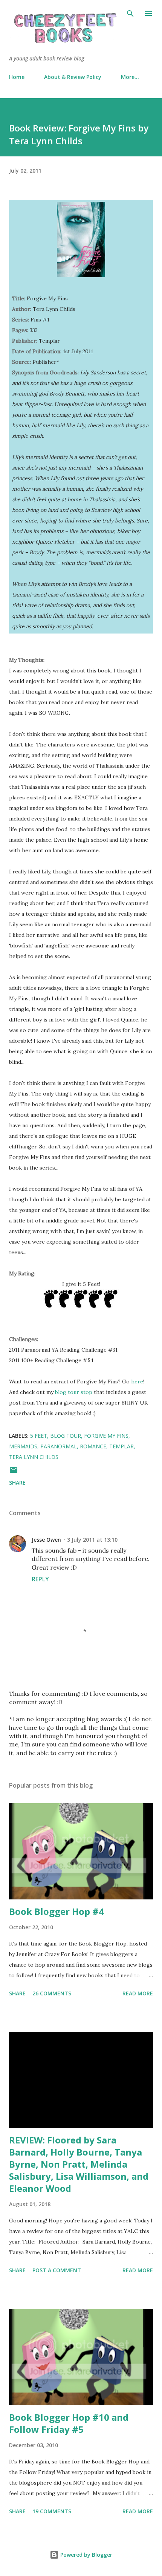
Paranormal (59, 1446)
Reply (40, 1579)
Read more (138, 1993)
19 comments (52, 2511)
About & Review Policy (73, 77)
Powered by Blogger (86, 2555)
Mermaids (23, 1446)
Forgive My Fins (106, 1436)
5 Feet (39, 1436)
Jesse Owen (46, 1540)
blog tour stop (74, 1392)
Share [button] (17, 1483)
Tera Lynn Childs (34, 1457)
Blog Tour (66, 1436)
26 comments (52, 1993)
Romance (93, 1446)
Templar (121, 1446)
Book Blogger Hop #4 (57, 1911)
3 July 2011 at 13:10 (92, 1540)
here (137, 1381)
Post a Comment (57, 2270)
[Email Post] (14, 1472)
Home (17, 77)
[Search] (130, 14)
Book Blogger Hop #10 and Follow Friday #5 (69, 2423)
